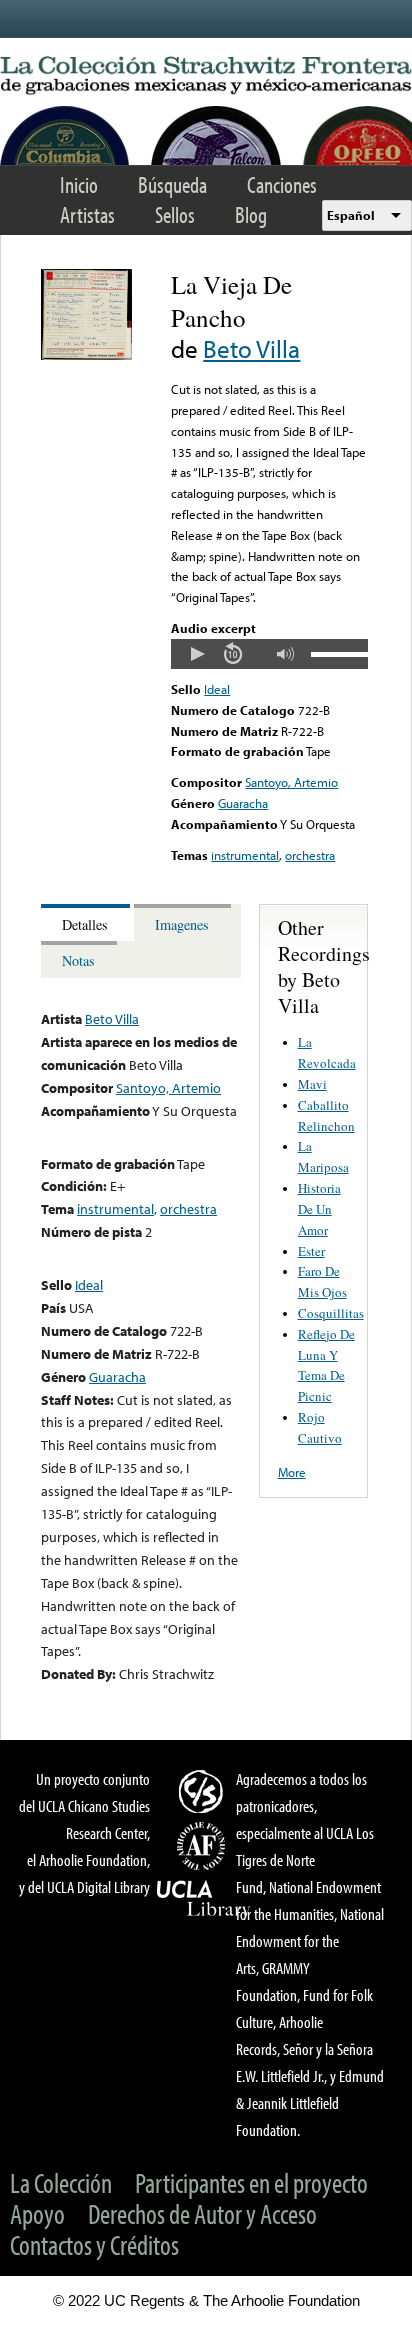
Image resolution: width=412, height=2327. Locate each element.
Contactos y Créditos (94, 2244)
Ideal (217, 689)
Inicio (79, 184)
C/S (204, 1791)
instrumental (245, 855)
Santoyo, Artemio (291, 782)
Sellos (175, 214)
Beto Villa (251, 348)
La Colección (61, 2182)
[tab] (87, 922)
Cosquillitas (331, 1313)
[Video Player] (269, 654)
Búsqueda (172, 184)
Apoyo (37, 2213)
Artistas (87, 214)
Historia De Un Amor (319, 1209)
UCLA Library (204, 1899)
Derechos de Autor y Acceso (202, 2213)
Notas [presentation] (78, 960)
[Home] (206, 76)
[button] (197, 654)
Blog (251, 214)
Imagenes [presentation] (182, 924)
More (292, 1472)
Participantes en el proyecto (251, 2182)
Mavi (312, 1084)
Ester (311, 1251)
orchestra (310, 855)
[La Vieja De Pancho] (86, 355)
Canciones (282, 184)
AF (204, 1846)
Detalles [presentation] (85, 924)
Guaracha (243, 803)
